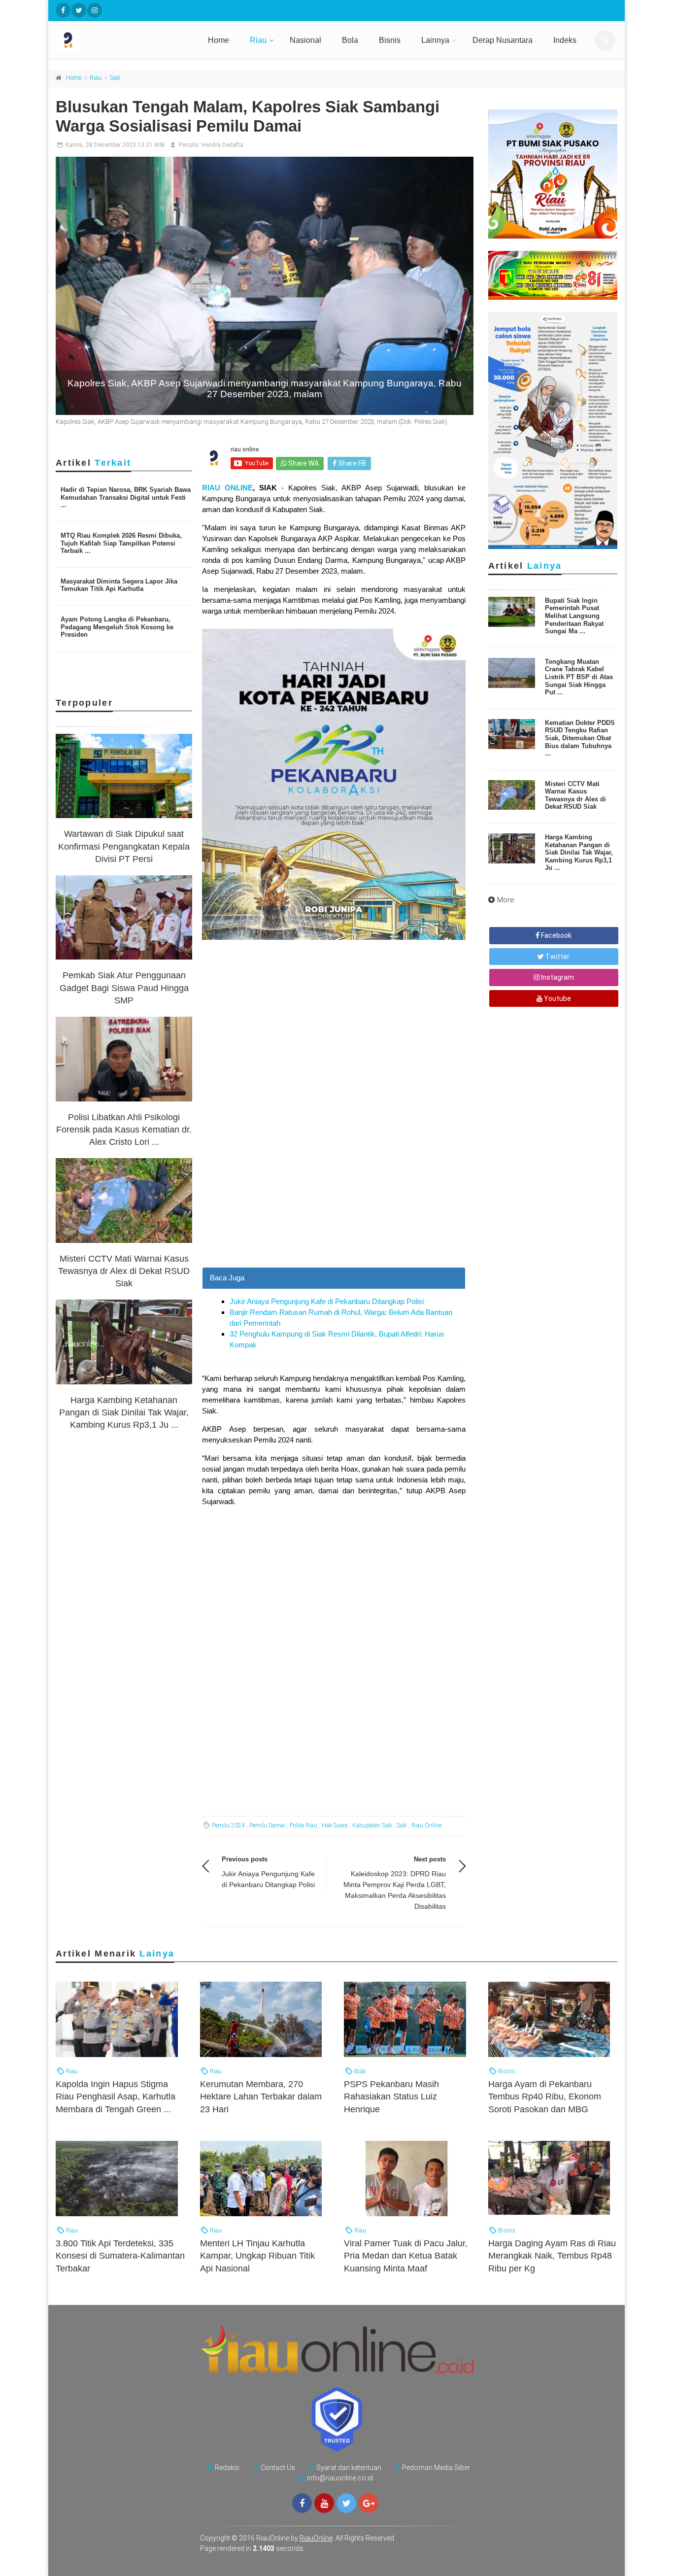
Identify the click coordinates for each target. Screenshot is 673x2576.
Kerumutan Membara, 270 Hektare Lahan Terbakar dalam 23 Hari (261, 2096)
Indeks (565, 40)
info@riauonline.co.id (340, 2478)
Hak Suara (335, 1825)
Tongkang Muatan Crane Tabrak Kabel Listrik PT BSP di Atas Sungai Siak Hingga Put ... (579, 677)
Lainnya (435, 40)
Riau (258, 40)
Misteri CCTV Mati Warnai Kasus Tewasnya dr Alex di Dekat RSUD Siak (124, 1271)
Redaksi (227, 2468)
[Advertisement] (334, 1198)
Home (219, 40)
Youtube (557, 998)
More (506, 900)
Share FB (351, 463)
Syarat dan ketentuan (349, 2468)
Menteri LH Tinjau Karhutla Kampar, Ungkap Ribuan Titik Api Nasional (257, 2256)
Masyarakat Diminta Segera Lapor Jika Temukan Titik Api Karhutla (119, 585)
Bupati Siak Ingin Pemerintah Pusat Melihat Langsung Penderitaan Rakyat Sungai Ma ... (574, 616)
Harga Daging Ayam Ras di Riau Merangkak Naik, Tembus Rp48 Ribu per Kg (552, 2256)
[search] (605, 40)
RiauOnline (316, 2538)
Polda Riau (303, 1825)
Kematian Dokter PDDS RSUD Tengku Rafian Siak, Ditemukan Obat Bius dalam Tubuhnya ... (580, 738)
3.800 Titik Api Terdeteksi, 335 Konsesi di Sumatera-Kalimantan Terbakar (120, 2256)
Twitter (557, 957)
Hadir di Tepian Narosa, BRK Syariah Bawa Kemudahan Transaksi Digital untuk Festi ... (126, 497)
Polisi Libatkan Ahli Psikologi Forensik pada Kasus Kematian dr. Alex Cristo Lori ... (124, 1130)
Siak (115, 78)
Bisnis (390, 40)
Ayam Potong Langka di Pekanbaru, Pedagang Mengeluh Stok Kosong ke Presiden (117, 627)
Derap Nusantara (503, 40)
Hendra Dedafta (222, 145)
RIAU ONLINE (227, 488)
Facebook (555, 935)
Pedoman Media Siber (436, 2468)
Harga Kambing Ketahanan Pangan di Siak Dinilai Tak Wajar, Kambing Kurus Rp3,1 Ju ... (124, 1412)
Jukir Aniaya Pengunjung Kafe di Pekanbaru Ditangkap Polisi (327, 1301)
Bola (350, 40)
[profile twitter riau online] (79, 10)
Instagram (557, 977)
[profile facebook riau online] (63, 10)
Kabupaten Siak (372, 1825)
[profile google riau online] (369, 2503)
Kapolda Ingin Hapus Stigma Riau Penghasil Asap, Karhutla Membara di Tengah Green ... (116, 2096)
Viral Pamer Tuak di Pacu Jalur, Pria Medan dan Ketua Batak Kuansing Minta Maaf (406, 2256)
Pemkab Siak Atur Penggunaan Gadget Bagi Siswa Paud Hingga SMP (124, 988)
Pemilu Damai (267, 1825)
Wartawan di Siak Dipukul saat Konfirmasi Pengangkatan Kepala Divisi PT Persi (124, 846)
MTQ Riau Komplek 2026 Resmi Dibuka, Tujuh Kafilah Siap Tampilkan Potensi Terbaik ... (121, 543)
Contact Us (278, 2468)
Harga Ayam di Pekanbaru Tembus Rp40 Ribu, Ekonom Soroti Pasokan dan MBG (545, 2096)
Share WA (303, 463)
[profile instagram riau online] (95, 10)
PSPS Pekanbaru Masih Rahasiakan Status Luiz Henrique (391, 2096)
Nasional (305, 40)
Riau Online (426, 1825)
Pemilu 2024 (228, 1825)
